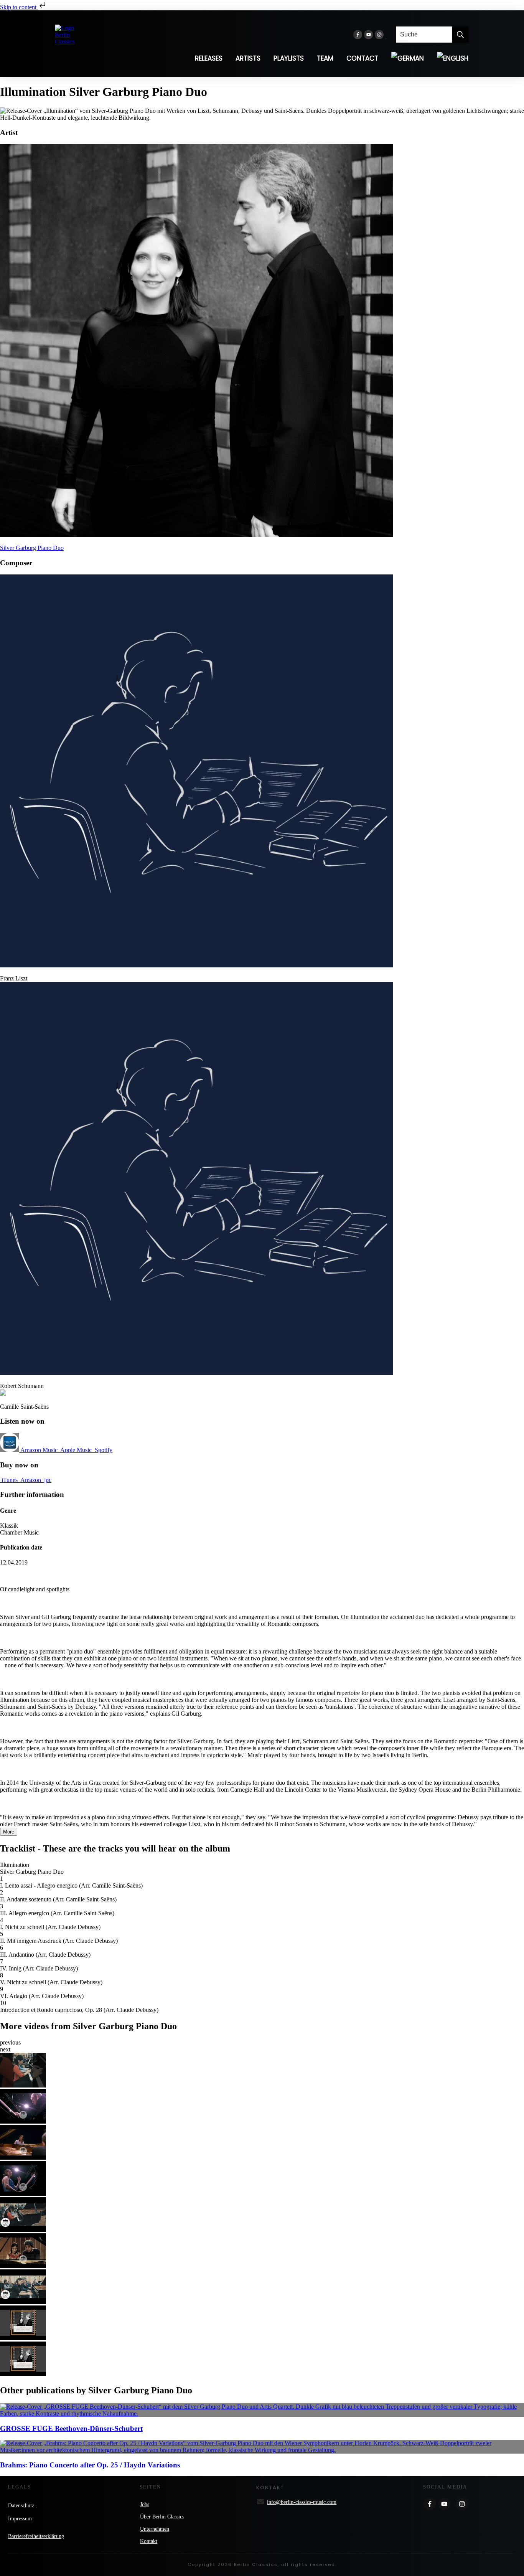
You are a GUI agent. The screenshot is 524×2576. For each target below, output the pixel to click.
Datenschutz (21, 2506)
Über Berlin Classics (162, 2517)
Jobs (145, 2504)
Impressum (20, 2519)
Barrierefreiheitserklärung (36, 2536)
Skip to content (19, 7)
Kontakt (149, 2541)
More (9, 1832)
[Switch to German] (408, 58)
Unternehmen (155, 2529)
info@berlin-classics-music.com (302, 2502)
